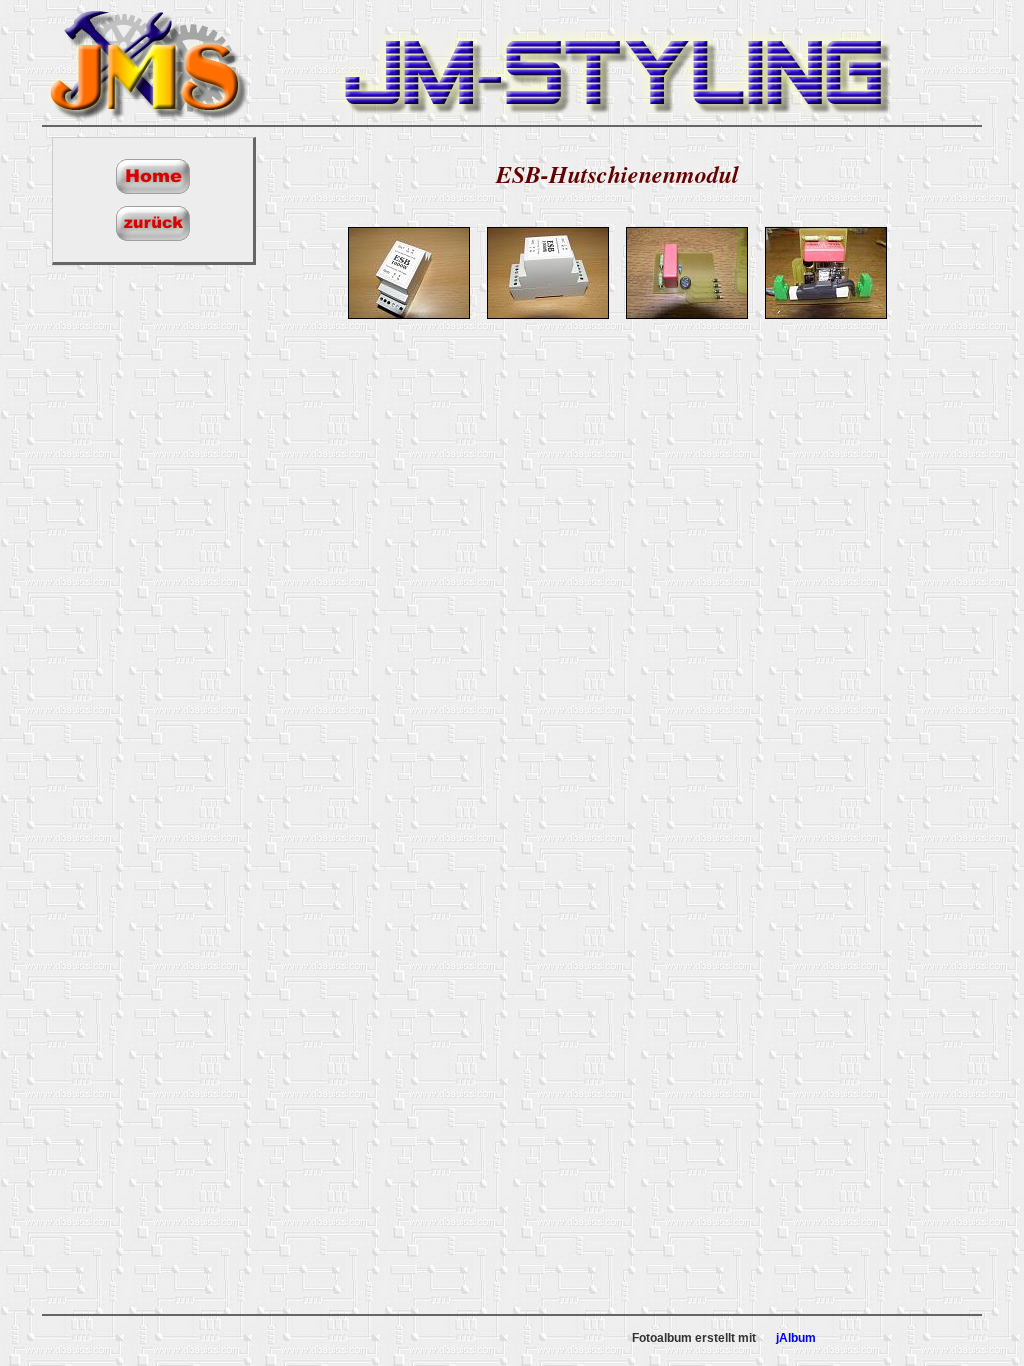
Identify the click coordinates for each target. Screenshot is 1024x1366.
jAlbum (796, 1338)
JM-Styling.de (147, 62)
